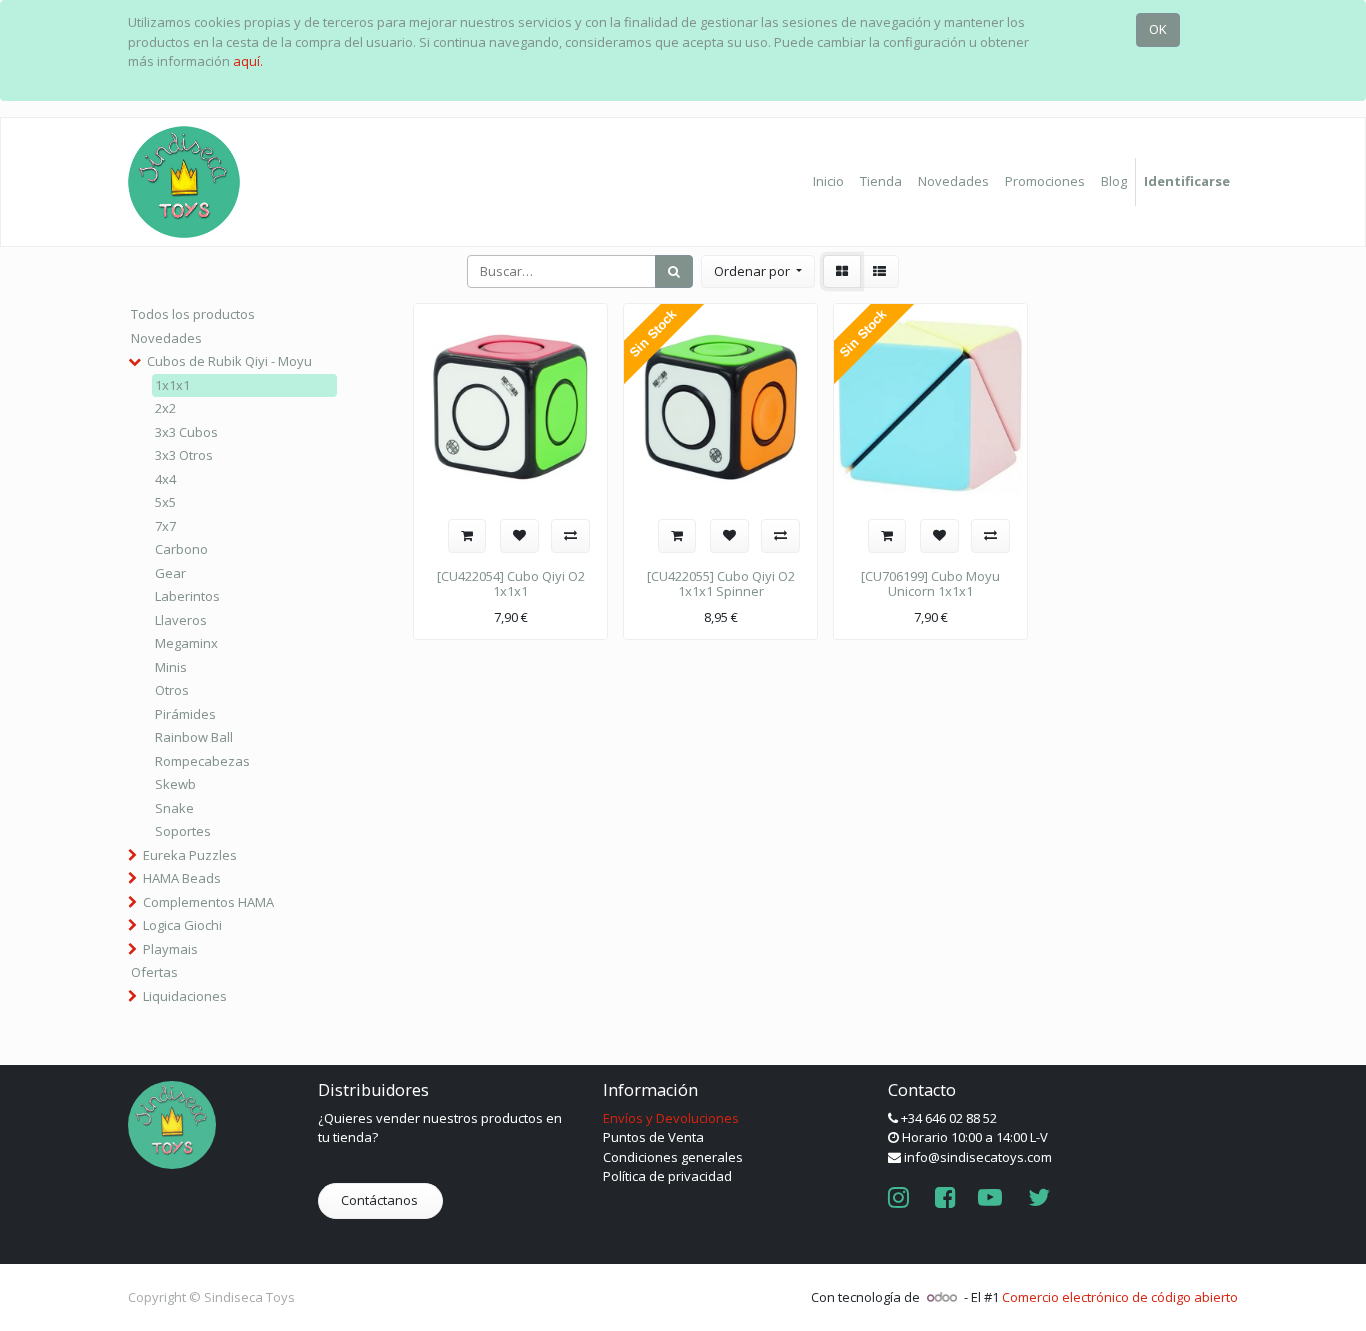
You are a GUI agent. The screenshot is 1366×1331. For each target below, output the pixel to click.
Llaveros (181, 620)
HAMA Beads (182, 878)
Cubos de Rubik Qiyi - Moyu (229, 361)
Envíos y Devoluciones (671, 1118)
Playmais (170, 949)
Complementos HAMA (208, 902)
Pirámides (185, 714)
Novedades (166, 338)
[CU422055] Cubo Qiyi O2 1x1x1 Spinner (721, 584)
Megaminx (186, 643)
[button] (758, 272)
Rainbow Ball (194, 737)
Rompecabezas (202, 761)
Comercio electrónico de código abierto (1120, 1297)
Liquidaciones (185, 996)
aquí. (248, 61)
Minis (171, 667)
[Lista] (879, 272)
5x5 (165, 502)
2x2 (165, 408)
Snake (174, 808)
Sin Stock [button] (652, 333)
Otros (172, 690)
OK (1158, 29)
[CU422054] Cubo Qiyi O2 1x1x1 (511, 584)
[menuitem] (828, 182)
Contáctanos (381, 1200)
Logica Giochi (182, 925)
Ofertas (154, 972)
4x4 (165, 479)
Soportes (183, 831)
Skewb (175, 784)
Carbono (181, 549)
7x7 (165, 526)
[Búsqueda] (674, 272)
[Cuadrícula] (842, 272)
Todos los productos (193, 314)
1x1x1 (172, 385)
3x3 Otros (184, 455)
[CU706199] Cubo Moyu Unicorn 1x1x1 (930, 584)
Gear (170, 573)
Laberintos (187, 596)
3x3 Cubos (186, 432)
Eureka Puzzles (190, 855)
